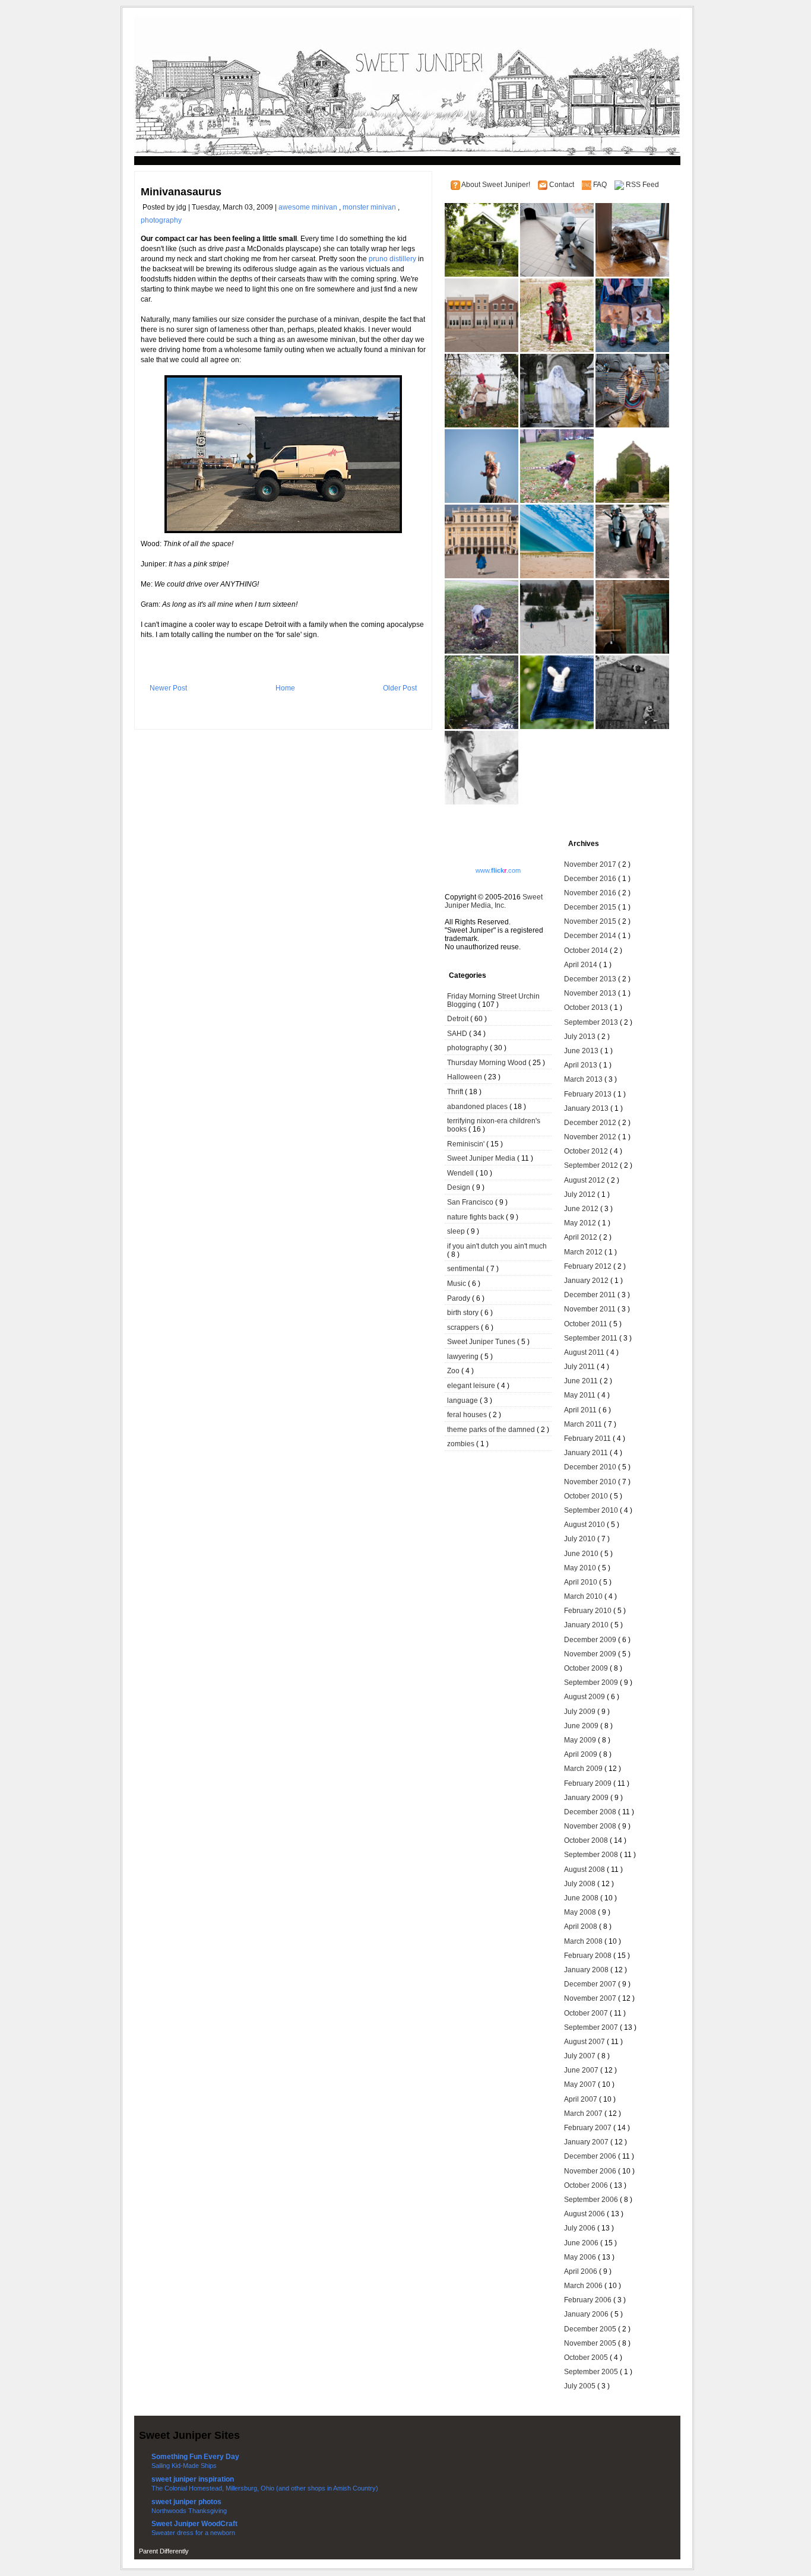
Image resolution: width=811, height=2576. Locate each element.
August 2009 (585, 1697)
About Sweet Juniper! (497, 185)
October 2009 (587, 1668)
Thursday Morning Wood (488, 1063)
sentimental (467, 1269)
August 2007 (585, 2042)
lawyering (464, 1357)
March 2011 (584, 1424)
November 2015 (591, 921)
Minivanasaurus (181, 192)
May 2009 (581, 1740)
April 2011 (581, 1410)
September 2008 (592, 1855)
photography (161, 220)
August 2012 (585, 1180)
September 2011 (592, 1338)
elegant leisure (472, 1386)
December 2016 (591, 879)
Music (457, 1284)
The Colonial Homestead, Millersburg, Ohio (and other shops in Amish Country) (265, 2488)
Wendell (461, 1173)
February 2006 (589, 2300)
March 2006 (584, 2286)
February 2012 (589, 1266)
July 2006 (581, 2228)
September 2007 (592, 2027)
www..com (498, 870)
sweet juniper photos (186, 2502)
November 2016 (591, 893)
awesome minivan (309, 207)
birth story (464, 1313)
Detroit (459, 1019)
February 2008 (589, 1956)
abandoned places (478, 1107)
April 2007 (582, 2099)
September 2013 (592, 1022)
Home (285, 688)
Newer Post (168, 688)
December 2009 (591, 1640)
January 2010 (587, 1625)
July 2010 (581, 1539)
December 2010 (591, 1467)
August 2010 (585, 1525)
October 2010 (587, 1496)
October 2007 (587, 2013)
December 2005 (591, 2329)
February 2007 (589, 2128)
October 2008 (587, 1840)
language (463, 1401)
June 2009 (582, 1726)
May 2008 (581, 1912)
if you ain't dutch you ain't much (497, 1246)
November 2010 (591, 1482)
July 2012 (581, 1194)
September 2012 (592, 1165)
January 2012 (587, 1281)
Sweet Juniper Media (482, 1158)
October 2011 (587, 1324)
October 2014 (587, 950)
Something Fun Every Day (195, 2457)
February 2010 (589, 1611)
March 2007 (584, 2114)
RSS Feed (642, 185)
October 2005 (587, 2358)
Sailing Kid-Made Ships (184, 2466)
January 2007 (587, 2142)
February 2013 (589, 1094)
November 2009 (591, 1654)
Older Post (400, 688)
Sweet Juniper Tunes (482, 1342)
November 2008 (591, 1826)
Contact (563, 185)
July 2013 (581, 1037)
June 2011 (582, 1381)
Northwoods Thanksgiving (189, 2511)
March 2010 (584, 1596)
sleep (457, 1231)
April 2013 (582, 1065)
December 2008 (591, 1812)
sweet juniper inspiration (193, 2479)
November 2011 (591, 1309)
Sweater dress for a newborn (193, 2533)
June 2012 (582, 1209)
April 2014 (582, 965)
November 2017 (591, 864)
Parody (460, 1298)
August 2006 (585, 2214)
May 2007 (581, 2084)
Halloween (465, 1077)
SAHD (458, 1034)
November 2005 (591, 2343)
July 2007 (581, 2056)
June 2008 (582, 1898)
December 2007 (591, 1984)
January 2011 (587, 1453)
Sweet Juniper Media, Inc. (494, 901)
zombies (462, 1444)
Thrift (456, 1092)
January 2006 (587, 2314)
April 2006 (582, 2271)
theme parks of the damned (492, 1430)
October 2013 (587, 1007)
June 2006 (582, 2243)
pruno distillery (392, 259)
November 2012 (591, 1137)
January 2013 (587, 1108)
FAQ (601, 185)
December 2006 (591, 2156)
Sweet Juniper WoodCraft (194, 2524)
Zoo (454, 1371)
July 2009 (581, 1712)
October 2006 (587, 2185)
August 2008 (585, 1870)
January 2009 (587, 1798)
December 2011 (591, 1295)
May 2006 (581, 2257)
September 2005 (592, 2372)
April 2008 (582, 1927)
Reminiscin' (467, 1144)
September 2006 (592, 2200)
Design (460, 1187)
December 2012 (591, 1123)
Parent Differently (164, 2551)
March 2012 (584, 1252)
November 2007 (591, 1998)
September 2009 (592, 1683)
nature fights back (476, 1217)
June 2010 (582, 1554)
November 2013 (591, 993)
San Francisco (471, 1202)
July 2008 (581, 1884)
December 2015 (591, 907)
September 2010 (592, 1510)
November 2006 (591, 2171)
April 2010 (582, 1582)
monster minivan (370, 207)
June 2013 (582, 1051)
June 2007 (582, 2070)
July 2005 (581, 2386)
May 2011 (581, 1395)
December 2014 (591, 936)
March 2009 (584, 1769)
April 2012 (582, 1237)
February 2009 (589, 1783)
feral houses (468, 1415)
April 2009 (582, 1754)
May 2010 (581, 1568)
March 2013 (584, 1079)
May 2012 (581, 1223)
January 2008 (587, 1970)
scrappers (464, 1327)
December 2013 (591, 979)
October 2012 (587, 1151)
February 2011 (588, 1438)
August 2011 (585, 1352)
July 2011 (580, 1367)
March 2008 (584, 1941)
